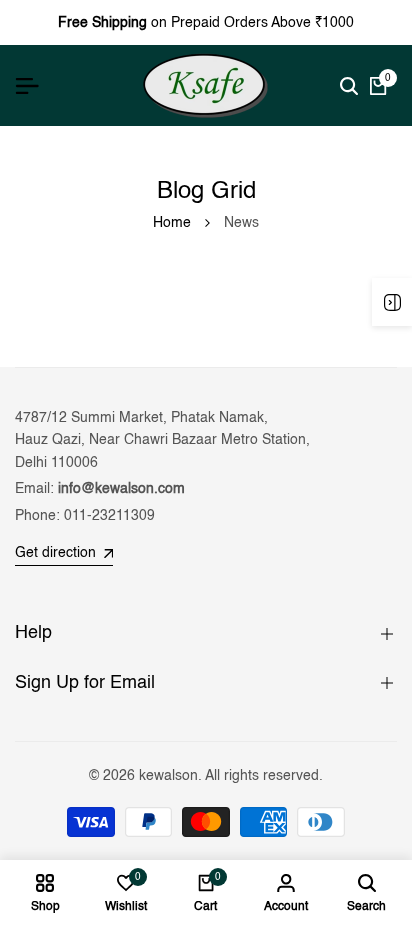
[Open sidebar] (392, 302)
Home (172, 223)
